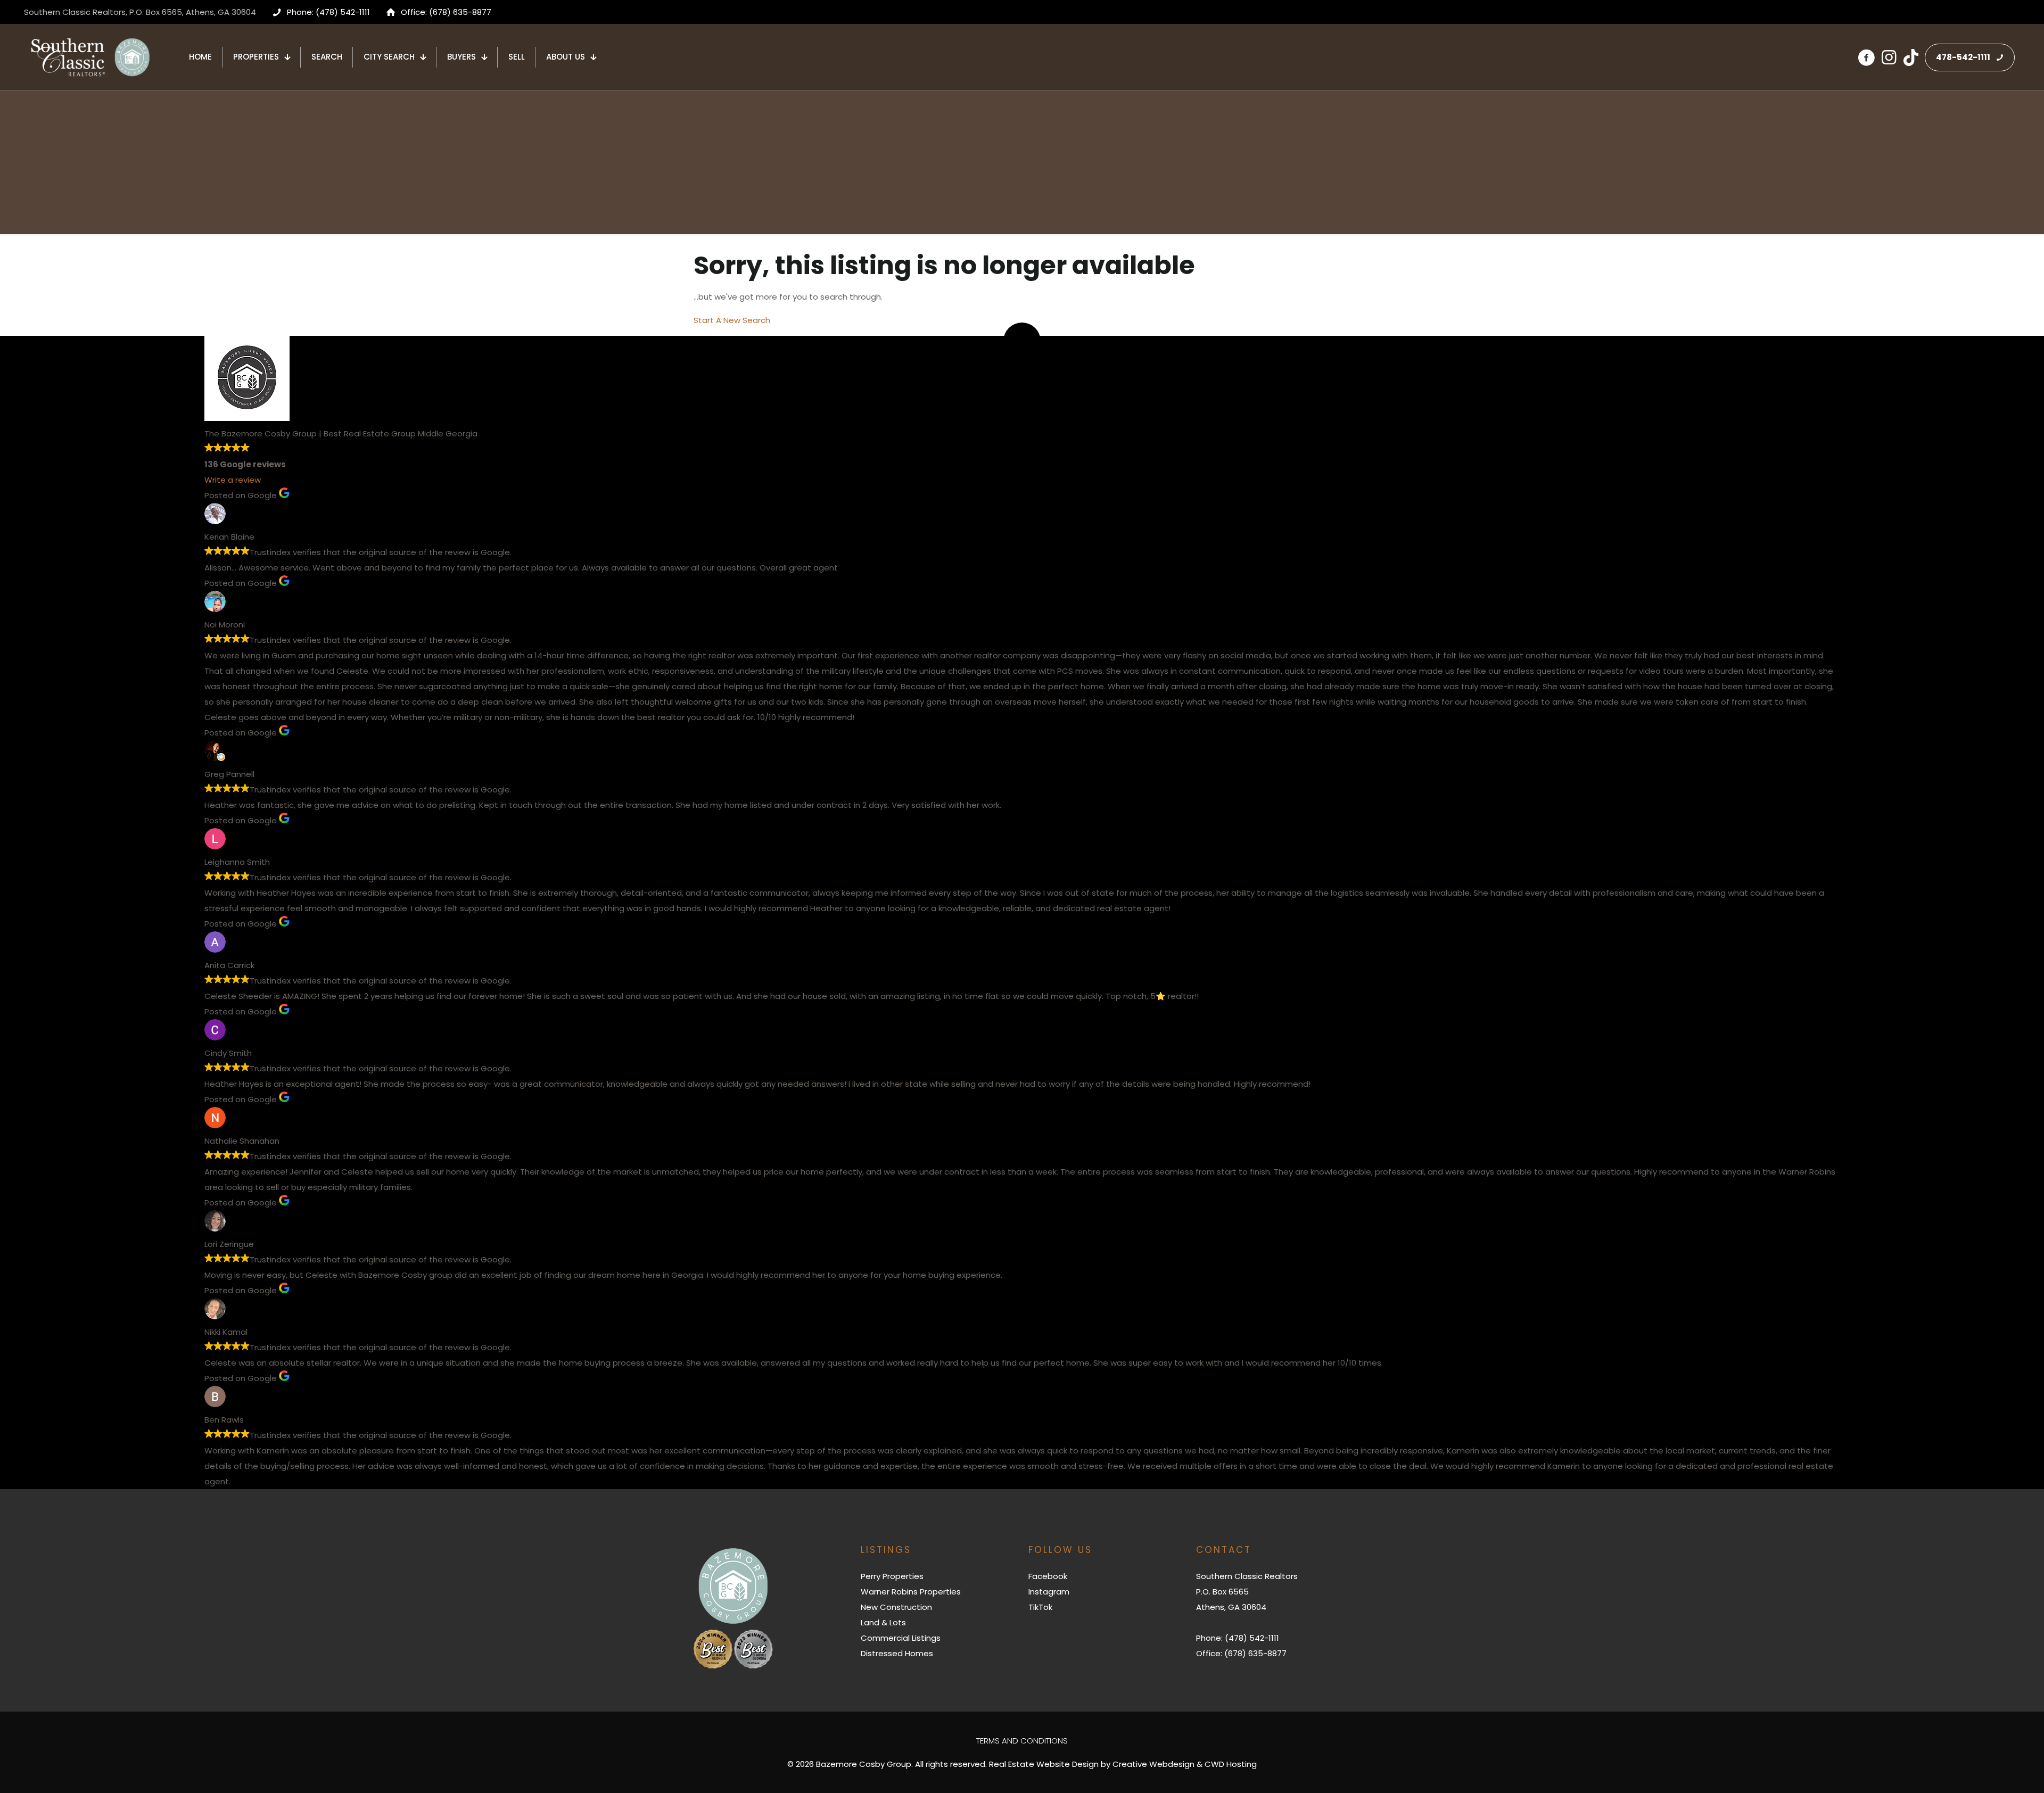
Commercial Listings (901, 1638)
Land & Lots (883, 1622)
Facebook (1048, 1576)
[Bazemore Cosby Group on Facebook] (1866, 57)
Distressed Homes (897, 1653)
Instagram (1049, 1592)
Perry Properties (892, 1576)
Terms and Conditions (1022, 1741)
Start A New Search (732, 320)
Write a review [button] (233, 480)
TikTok (1040, 1607)
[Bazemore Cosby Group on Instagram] (1889, 57)
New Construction (896, 1607)
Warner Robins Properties (911, 1592)
